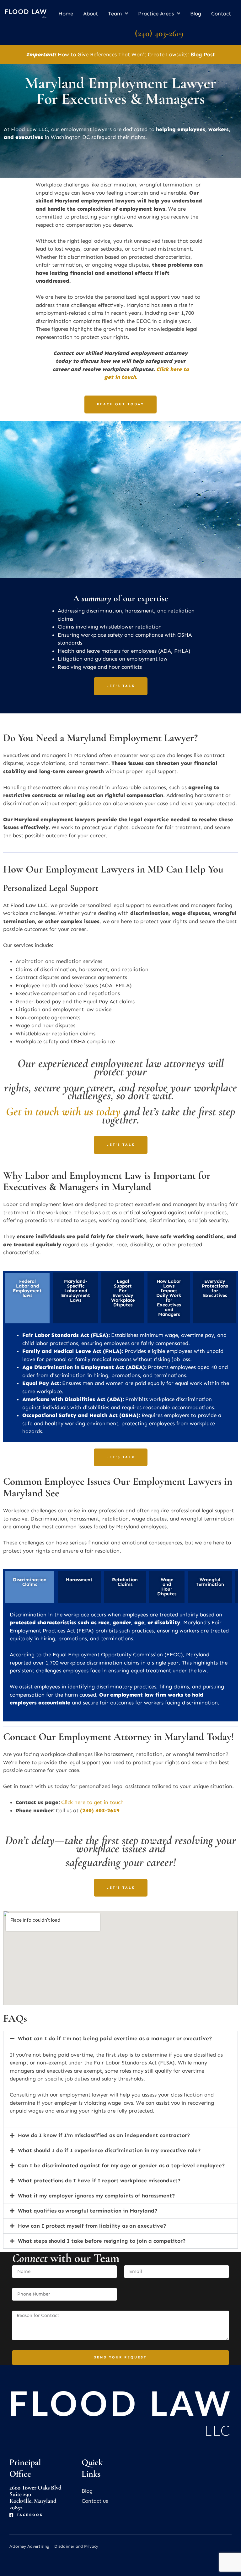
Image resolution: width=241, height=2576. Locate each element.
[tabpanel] (120, 1384)
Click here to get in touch (92, 1802)
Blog (196, 14)
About (91, 14)
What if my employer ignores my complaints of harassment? (96, 2196)
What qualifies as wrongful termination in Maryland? (88, 2211)
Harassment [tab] (79, 1580)
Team (115, 14)
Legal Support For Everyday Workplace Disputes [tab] (123, 1293)
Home (66, 14)
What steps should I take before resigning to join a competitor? (102, 2241)
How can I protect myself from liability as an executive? (92, 2226)
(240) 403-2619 (159, 33)
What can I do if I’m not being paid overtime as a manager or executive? (115, 2038)
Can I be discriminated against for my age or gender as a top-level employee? (121, 2165)
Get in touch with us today (63, 1111)
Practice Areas (156, 14)
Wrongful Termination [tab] (210, 1582)
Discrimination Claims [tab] (30, 1582)
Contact (221, 14)
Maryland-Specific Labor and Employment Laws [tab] (76, 1291)
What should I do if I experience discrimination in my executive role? (109, 2150)
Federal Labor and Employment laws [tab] (27, 1288)
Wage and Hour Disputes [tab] (167, 1587)
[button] (120, 2039)
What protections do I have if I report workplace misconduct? (99, 2180)
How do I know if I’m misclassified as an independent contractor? (104, 2135)
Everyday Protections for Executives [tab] (215, 1288)
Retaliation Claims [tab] (125, 1582)
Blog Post (203, 54)
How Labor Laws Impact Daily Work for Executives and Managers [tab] (169, 1298)
